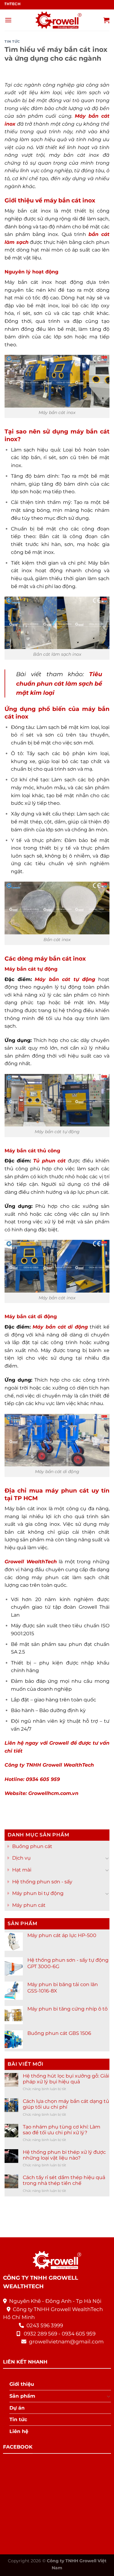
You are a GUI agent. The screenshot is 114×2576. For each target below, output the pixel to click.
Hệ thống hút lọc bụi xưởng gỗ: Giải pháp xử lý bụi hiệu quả (66, 2079)
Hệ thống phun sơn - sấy (42, 1881)
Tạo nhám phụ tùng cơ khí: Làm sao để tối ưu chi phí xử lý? (62, 2129)
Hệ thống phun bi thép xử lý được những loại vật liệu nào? (64, 2155)
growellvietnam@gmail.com (66, 2342)
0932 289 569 (40, 2334)
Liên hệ (19, 2431)
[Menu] (8, 20)
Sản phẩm (22, 2396)
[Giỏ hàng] (106, 20)
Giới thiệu (22, 2384)
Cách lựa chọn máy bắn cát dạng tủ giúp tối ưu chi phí (66, 2104)
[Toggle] (107, 1858)
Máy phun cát (29, 1905)
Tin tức (12, 41)
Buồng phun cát (32, 1846)
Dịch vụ (21, 1858)
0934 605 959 (79, 2334)
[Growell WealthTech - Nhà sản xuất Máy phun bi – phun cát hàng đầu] (57, 20)
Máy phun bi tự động (38, 1893)
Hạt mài (22, 1870)
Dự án (17, 2408)
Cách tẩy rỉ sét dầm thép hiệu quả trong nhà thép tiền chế (64, 2180)
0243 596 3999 (45, 2325)
